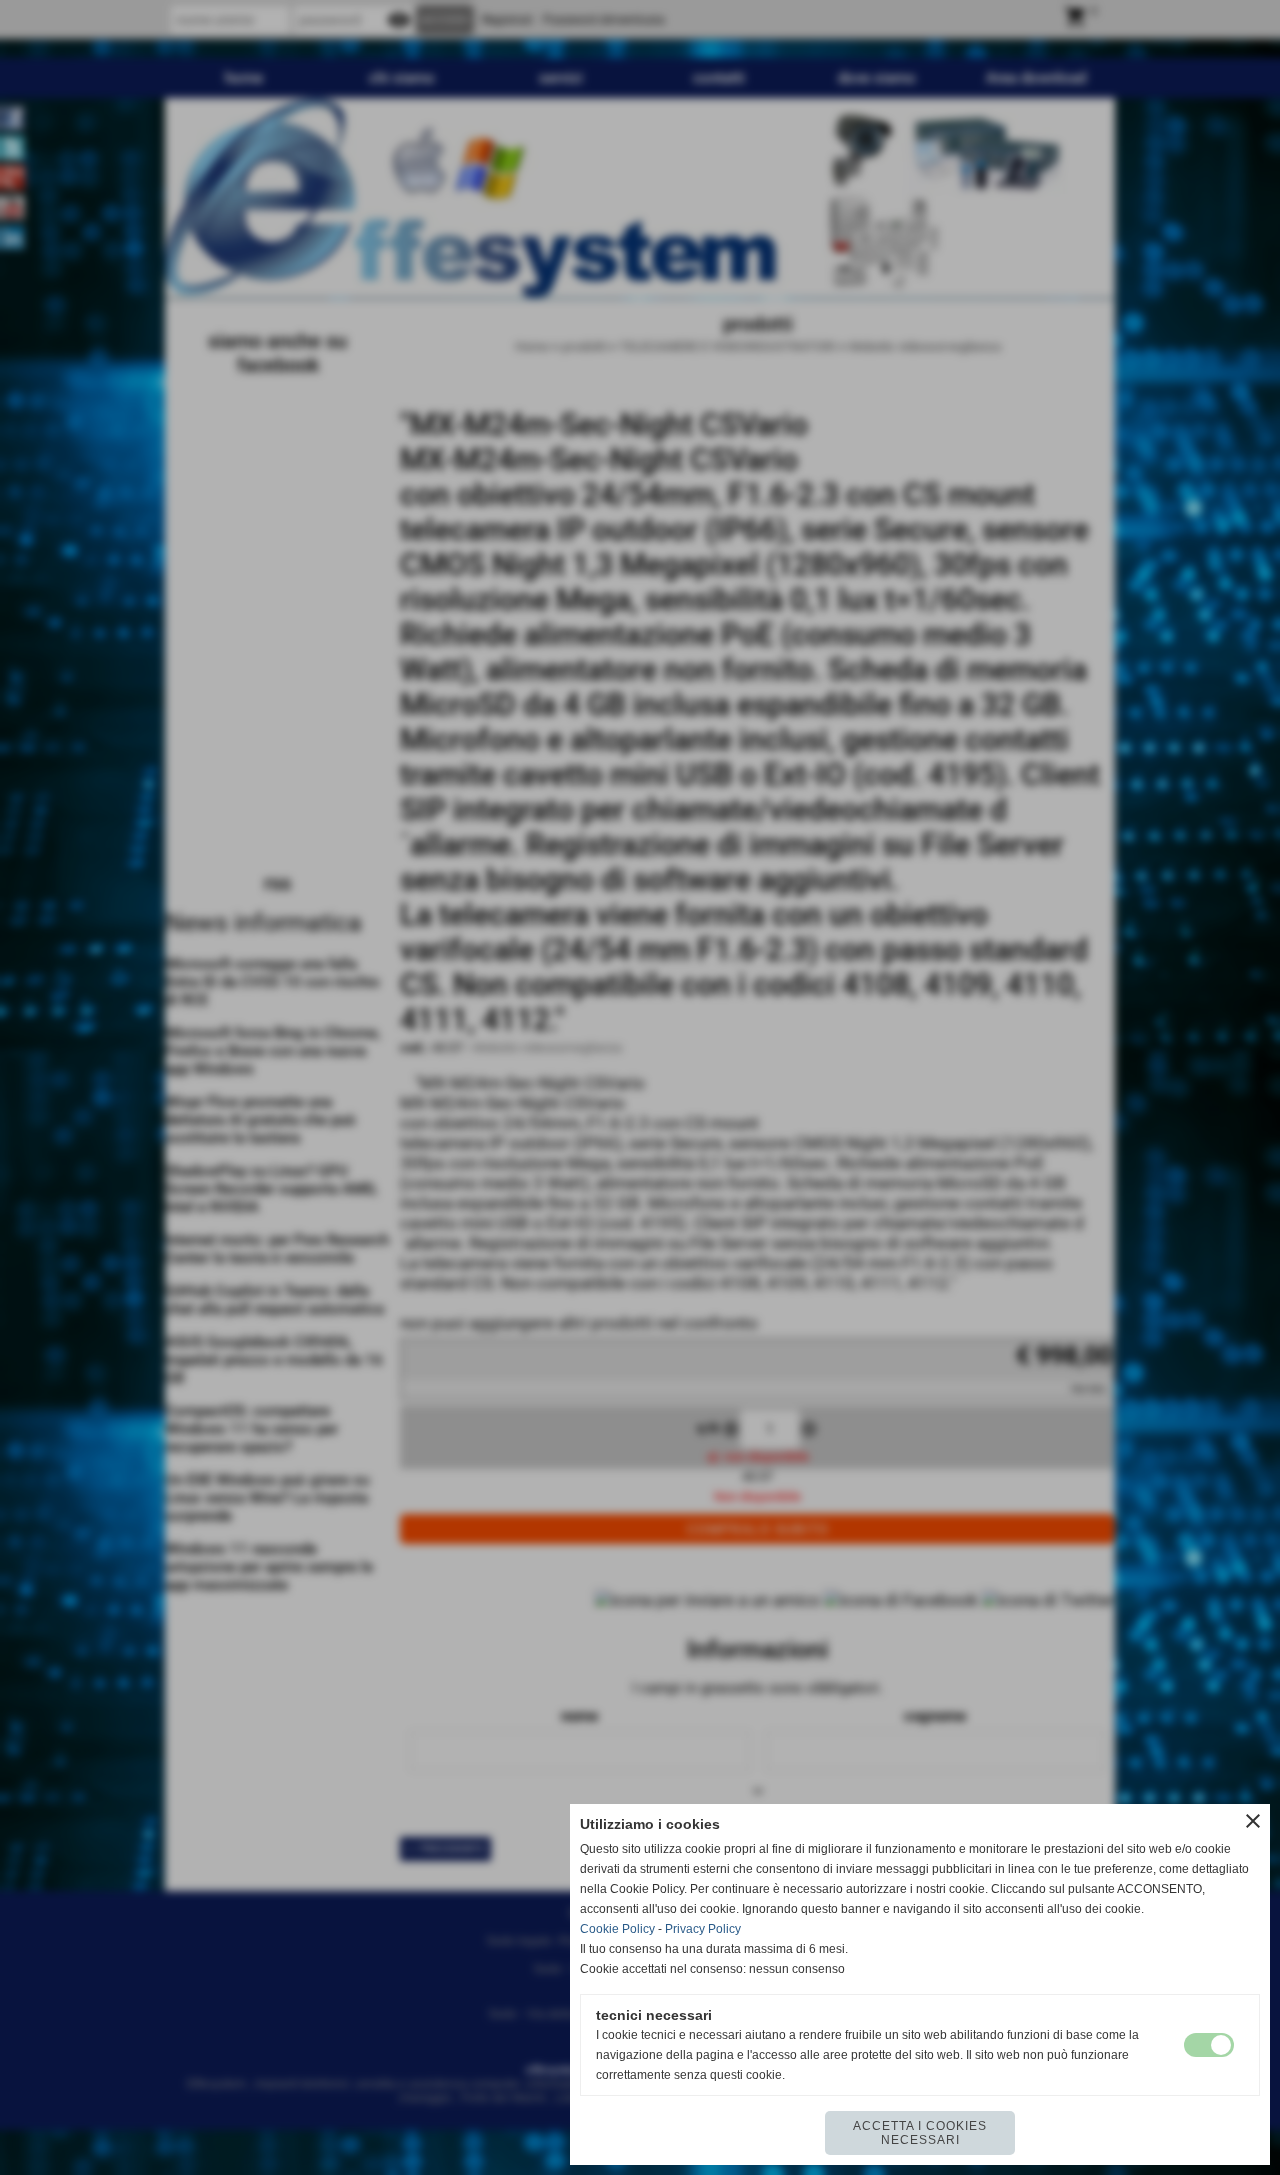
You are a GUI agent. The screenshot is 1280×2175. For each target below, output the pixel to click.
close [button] (1253, 1821)
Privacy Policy (703, 1929)
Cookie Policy (617, 1929)
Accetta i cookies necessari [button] (920, 2133)
